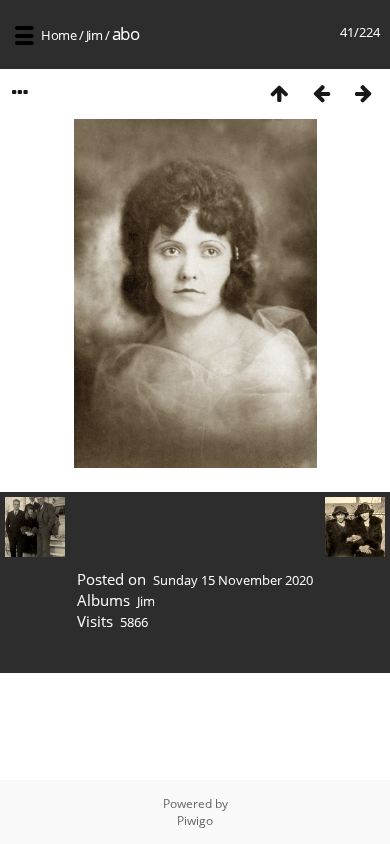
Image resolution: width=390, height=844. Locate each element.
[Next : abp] (363, 92)
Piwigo (195, 820)
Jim (94, 35)
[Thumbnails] (279, 92)
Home (58, 35)
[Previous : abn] (321, 92)
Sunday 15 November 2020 (233, 580)
